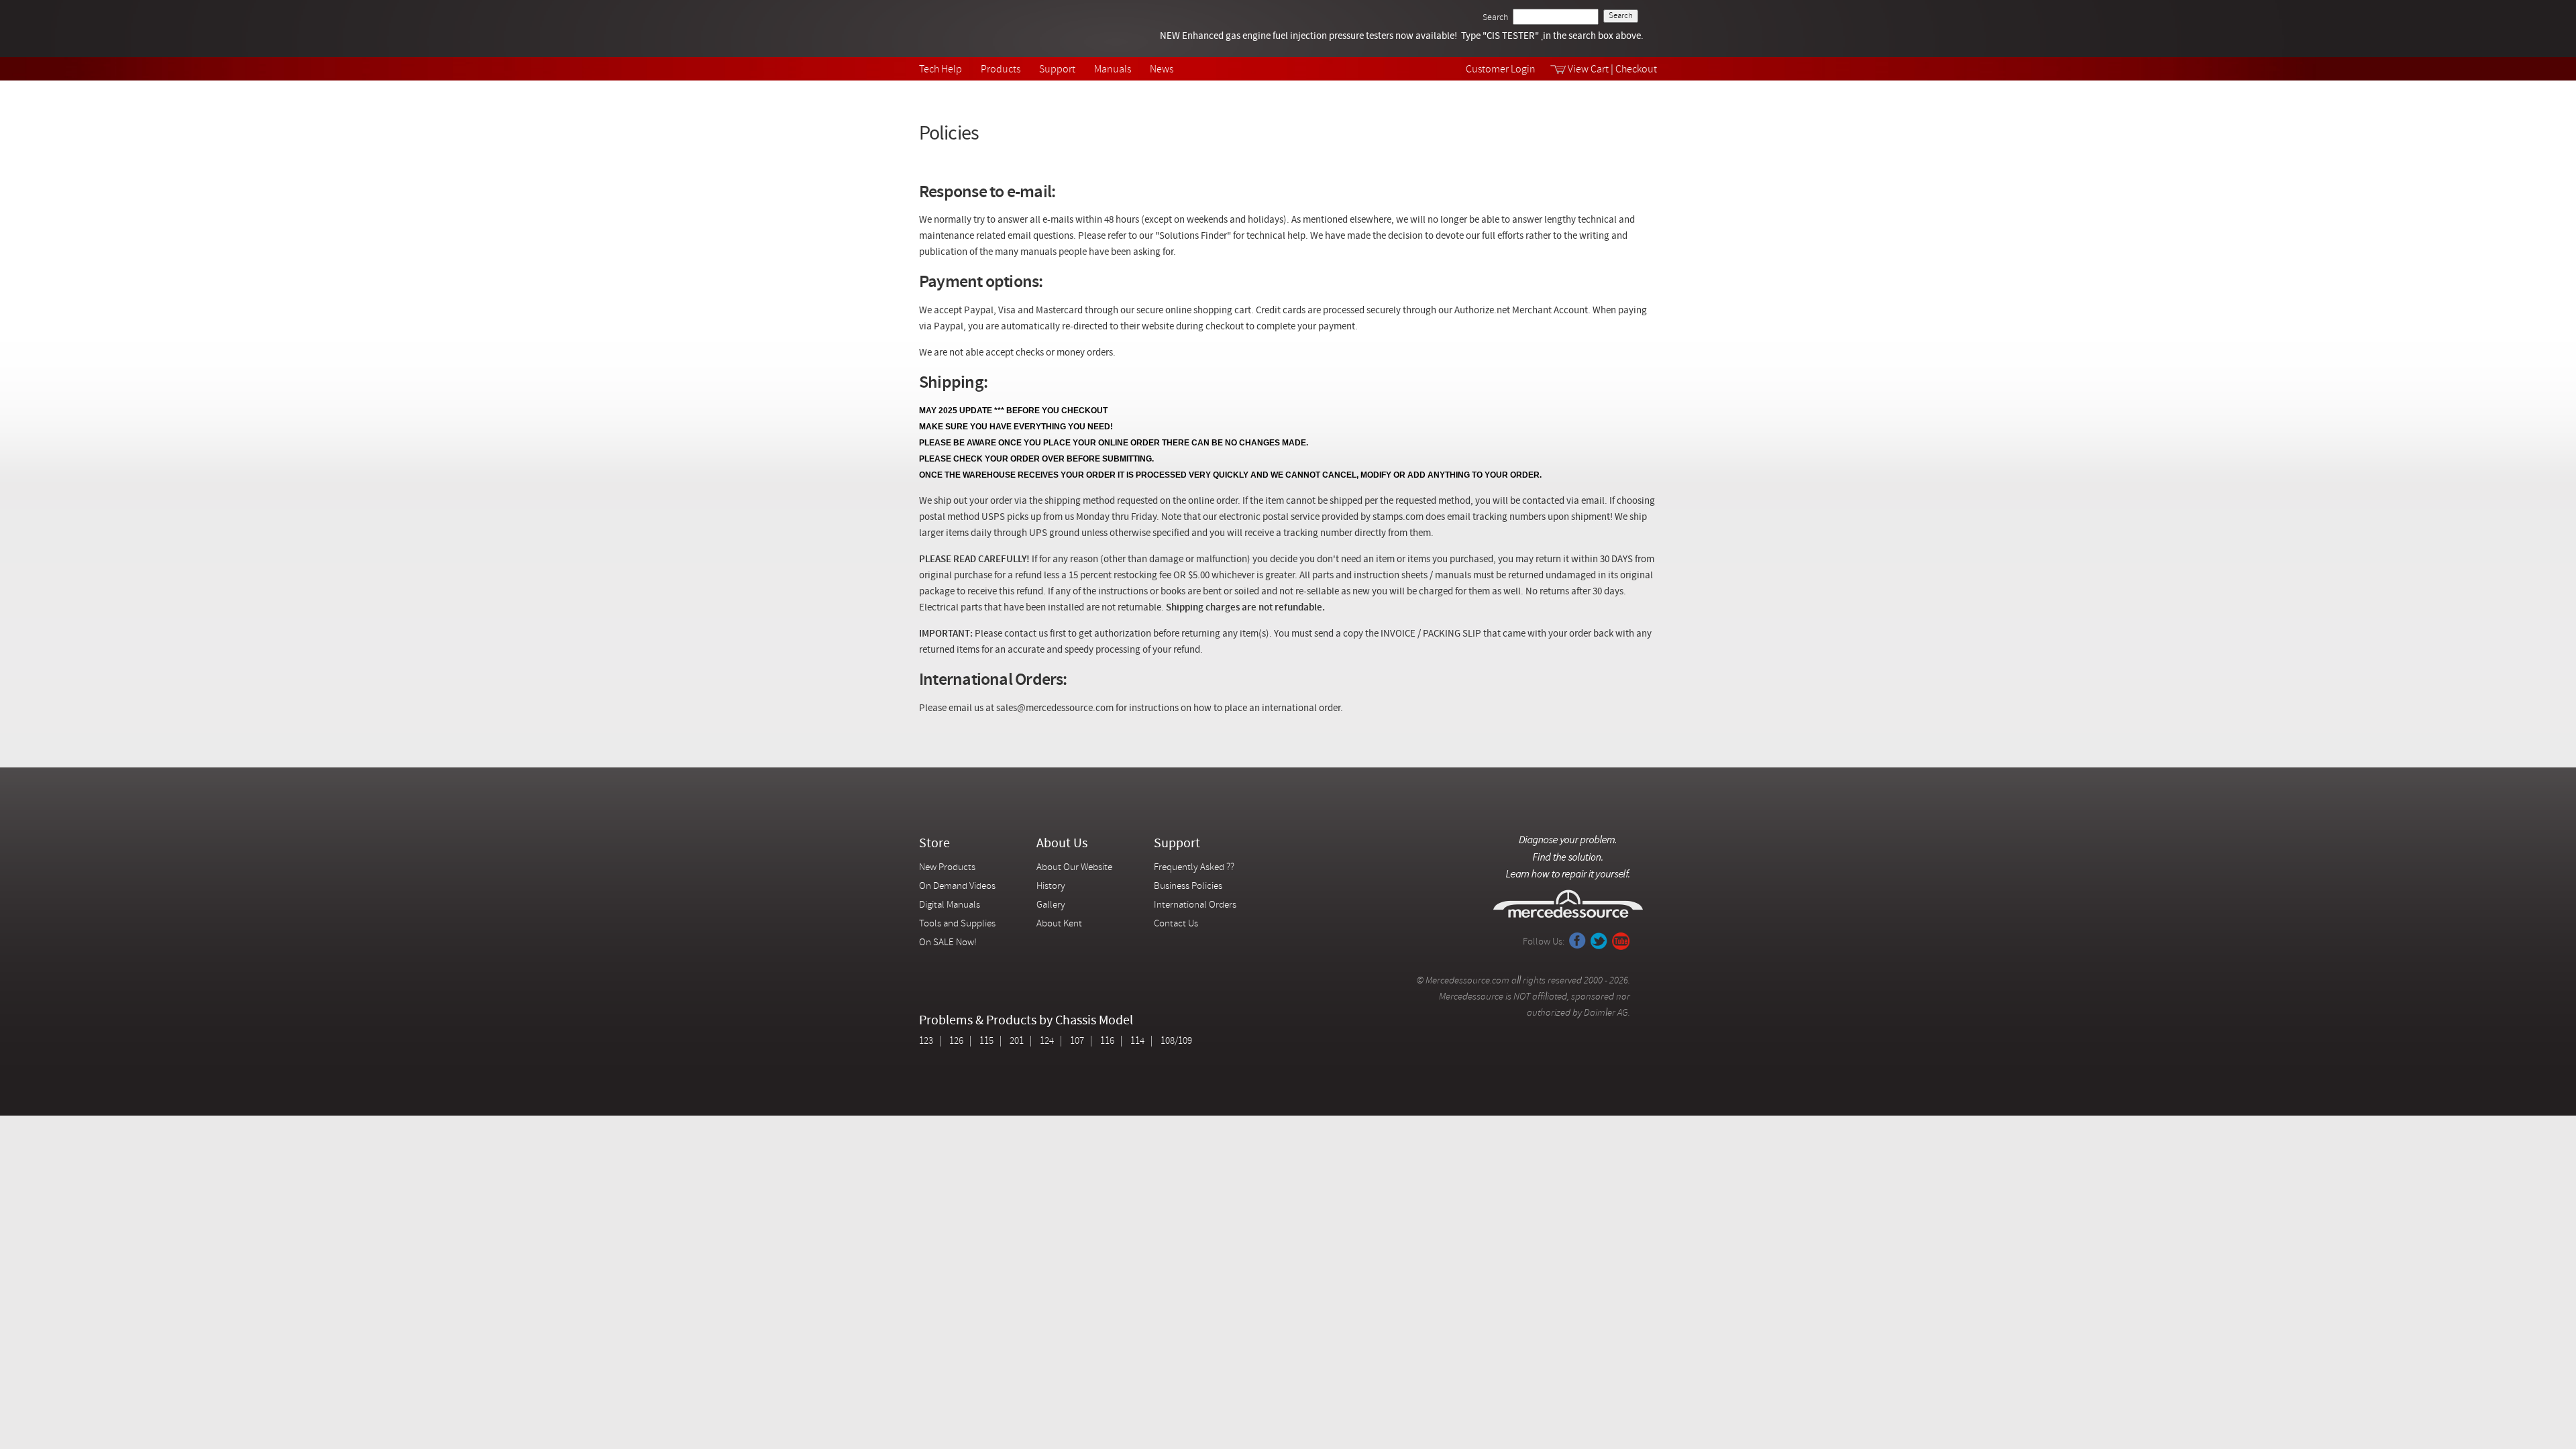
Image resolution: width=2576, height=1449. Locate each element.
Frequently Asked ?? (1194, 868)
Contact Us (1176, 924)
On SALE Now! (948, 943)
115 (986, 1041)
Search (1495, 18)
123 (926, 1041)
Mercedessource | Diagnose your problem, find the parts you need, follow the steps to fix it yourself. (988, 29)
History (1051, 887)
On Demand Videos (958, 887)
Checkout (1636, 70)
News (1162, 70)
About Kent (1059, 924)
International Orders (1195, 905)
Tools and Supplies (957, 924)
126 (956, 1041)
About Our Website (1074, 868)
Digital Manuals (950, 905)
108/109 (1176, 1041)
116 (1107, 1041)
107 (1077, 1041)
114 (1137, 1041)
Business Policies (1188, 887)
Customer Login (1501, 70)
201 (1017, 1041)
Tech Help (941, 70)
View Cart (1588, 70)
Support (1057, 70)
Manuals (1113, 70)
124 (1047, 1041)
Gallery (1051, 905)
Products (1001, 70)
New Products (947, 868)
